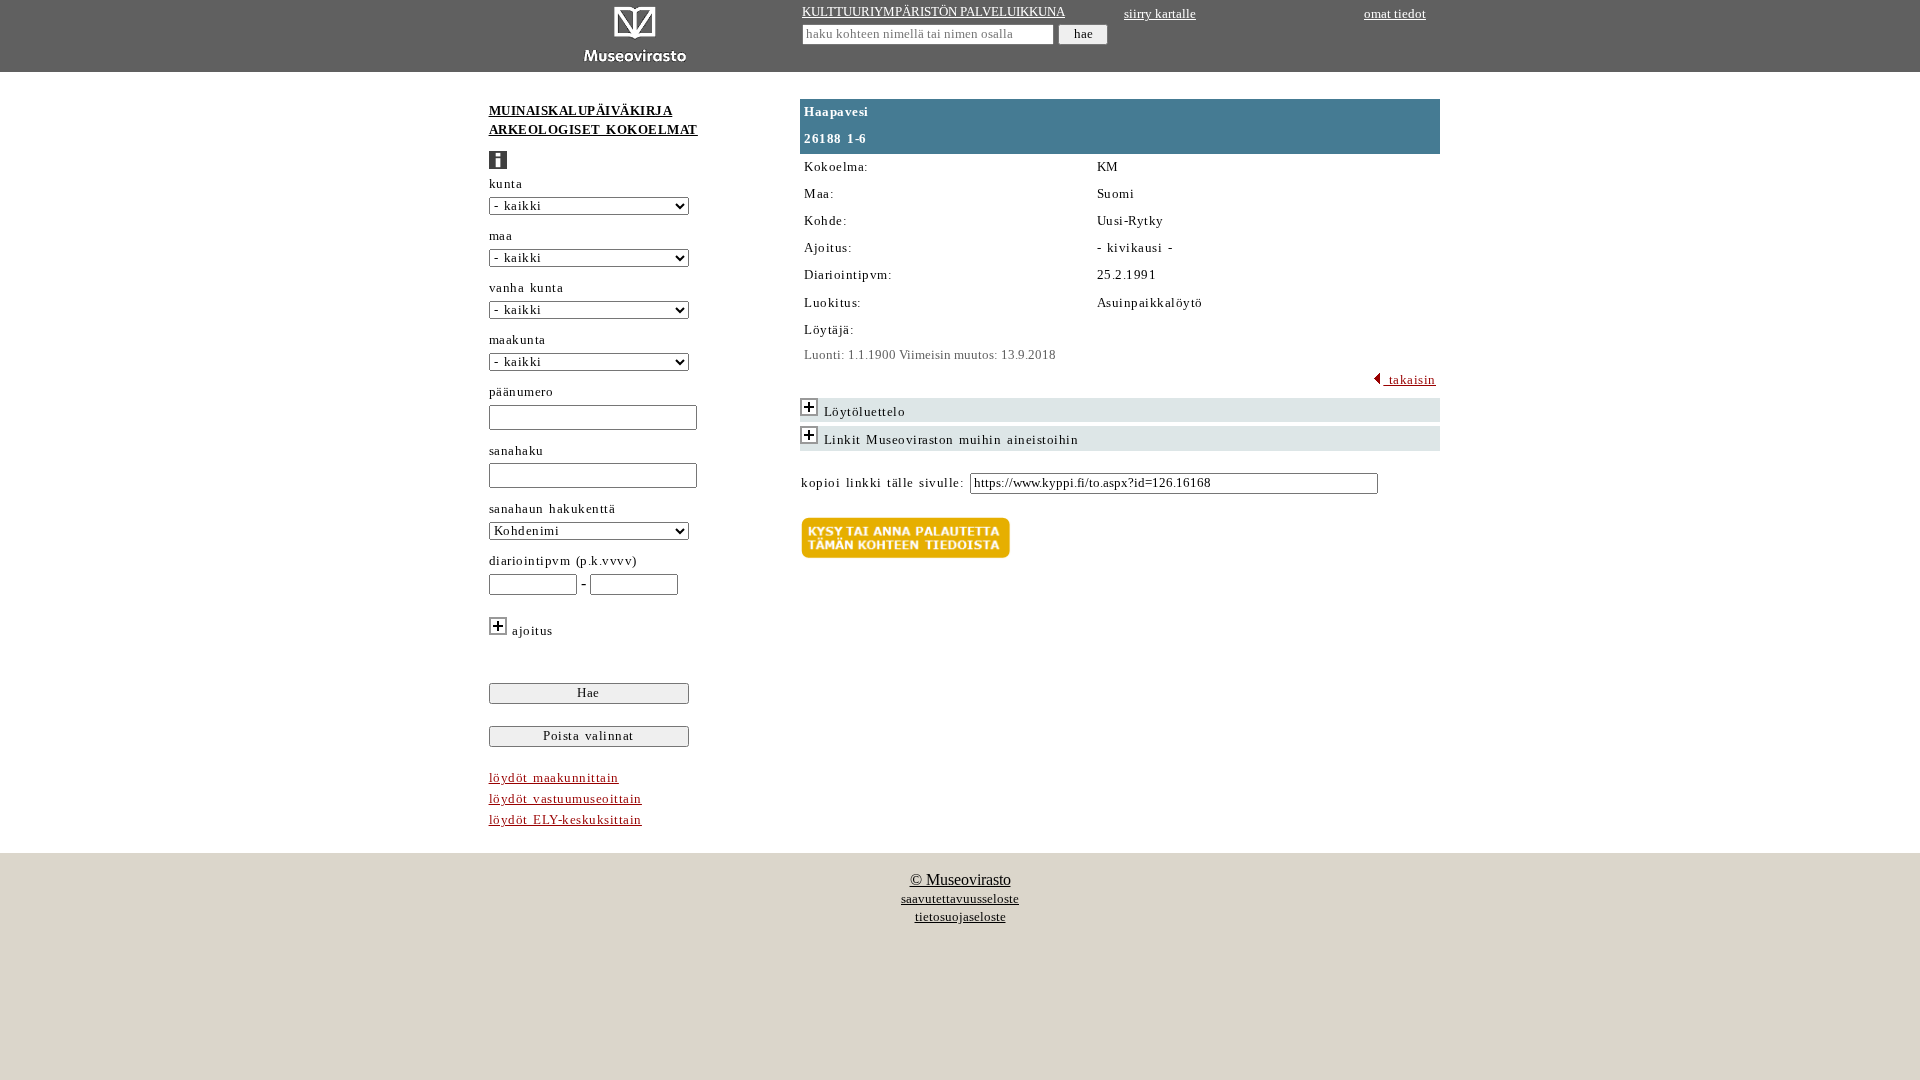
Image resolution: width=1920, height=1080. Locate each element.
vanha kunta (526, 288)
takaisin (1409, 380)
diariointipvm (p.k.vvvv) (563, 561)
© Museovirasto (960, 879)
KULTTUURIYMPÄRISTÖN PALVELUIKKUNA (933, 12)
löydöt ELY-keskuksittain (565, 820)
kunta (506, 184)
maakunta (517, 340)
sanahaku (516, 451)
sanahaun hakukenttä (552, 509)
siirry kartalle (1160, 14)
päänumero (521, 392)
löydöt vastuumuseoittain (565, 799)
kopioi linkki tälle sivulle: (882, 483)
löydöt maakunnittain (554, 778)
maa (501, 236)
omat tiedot (1395, 14)
